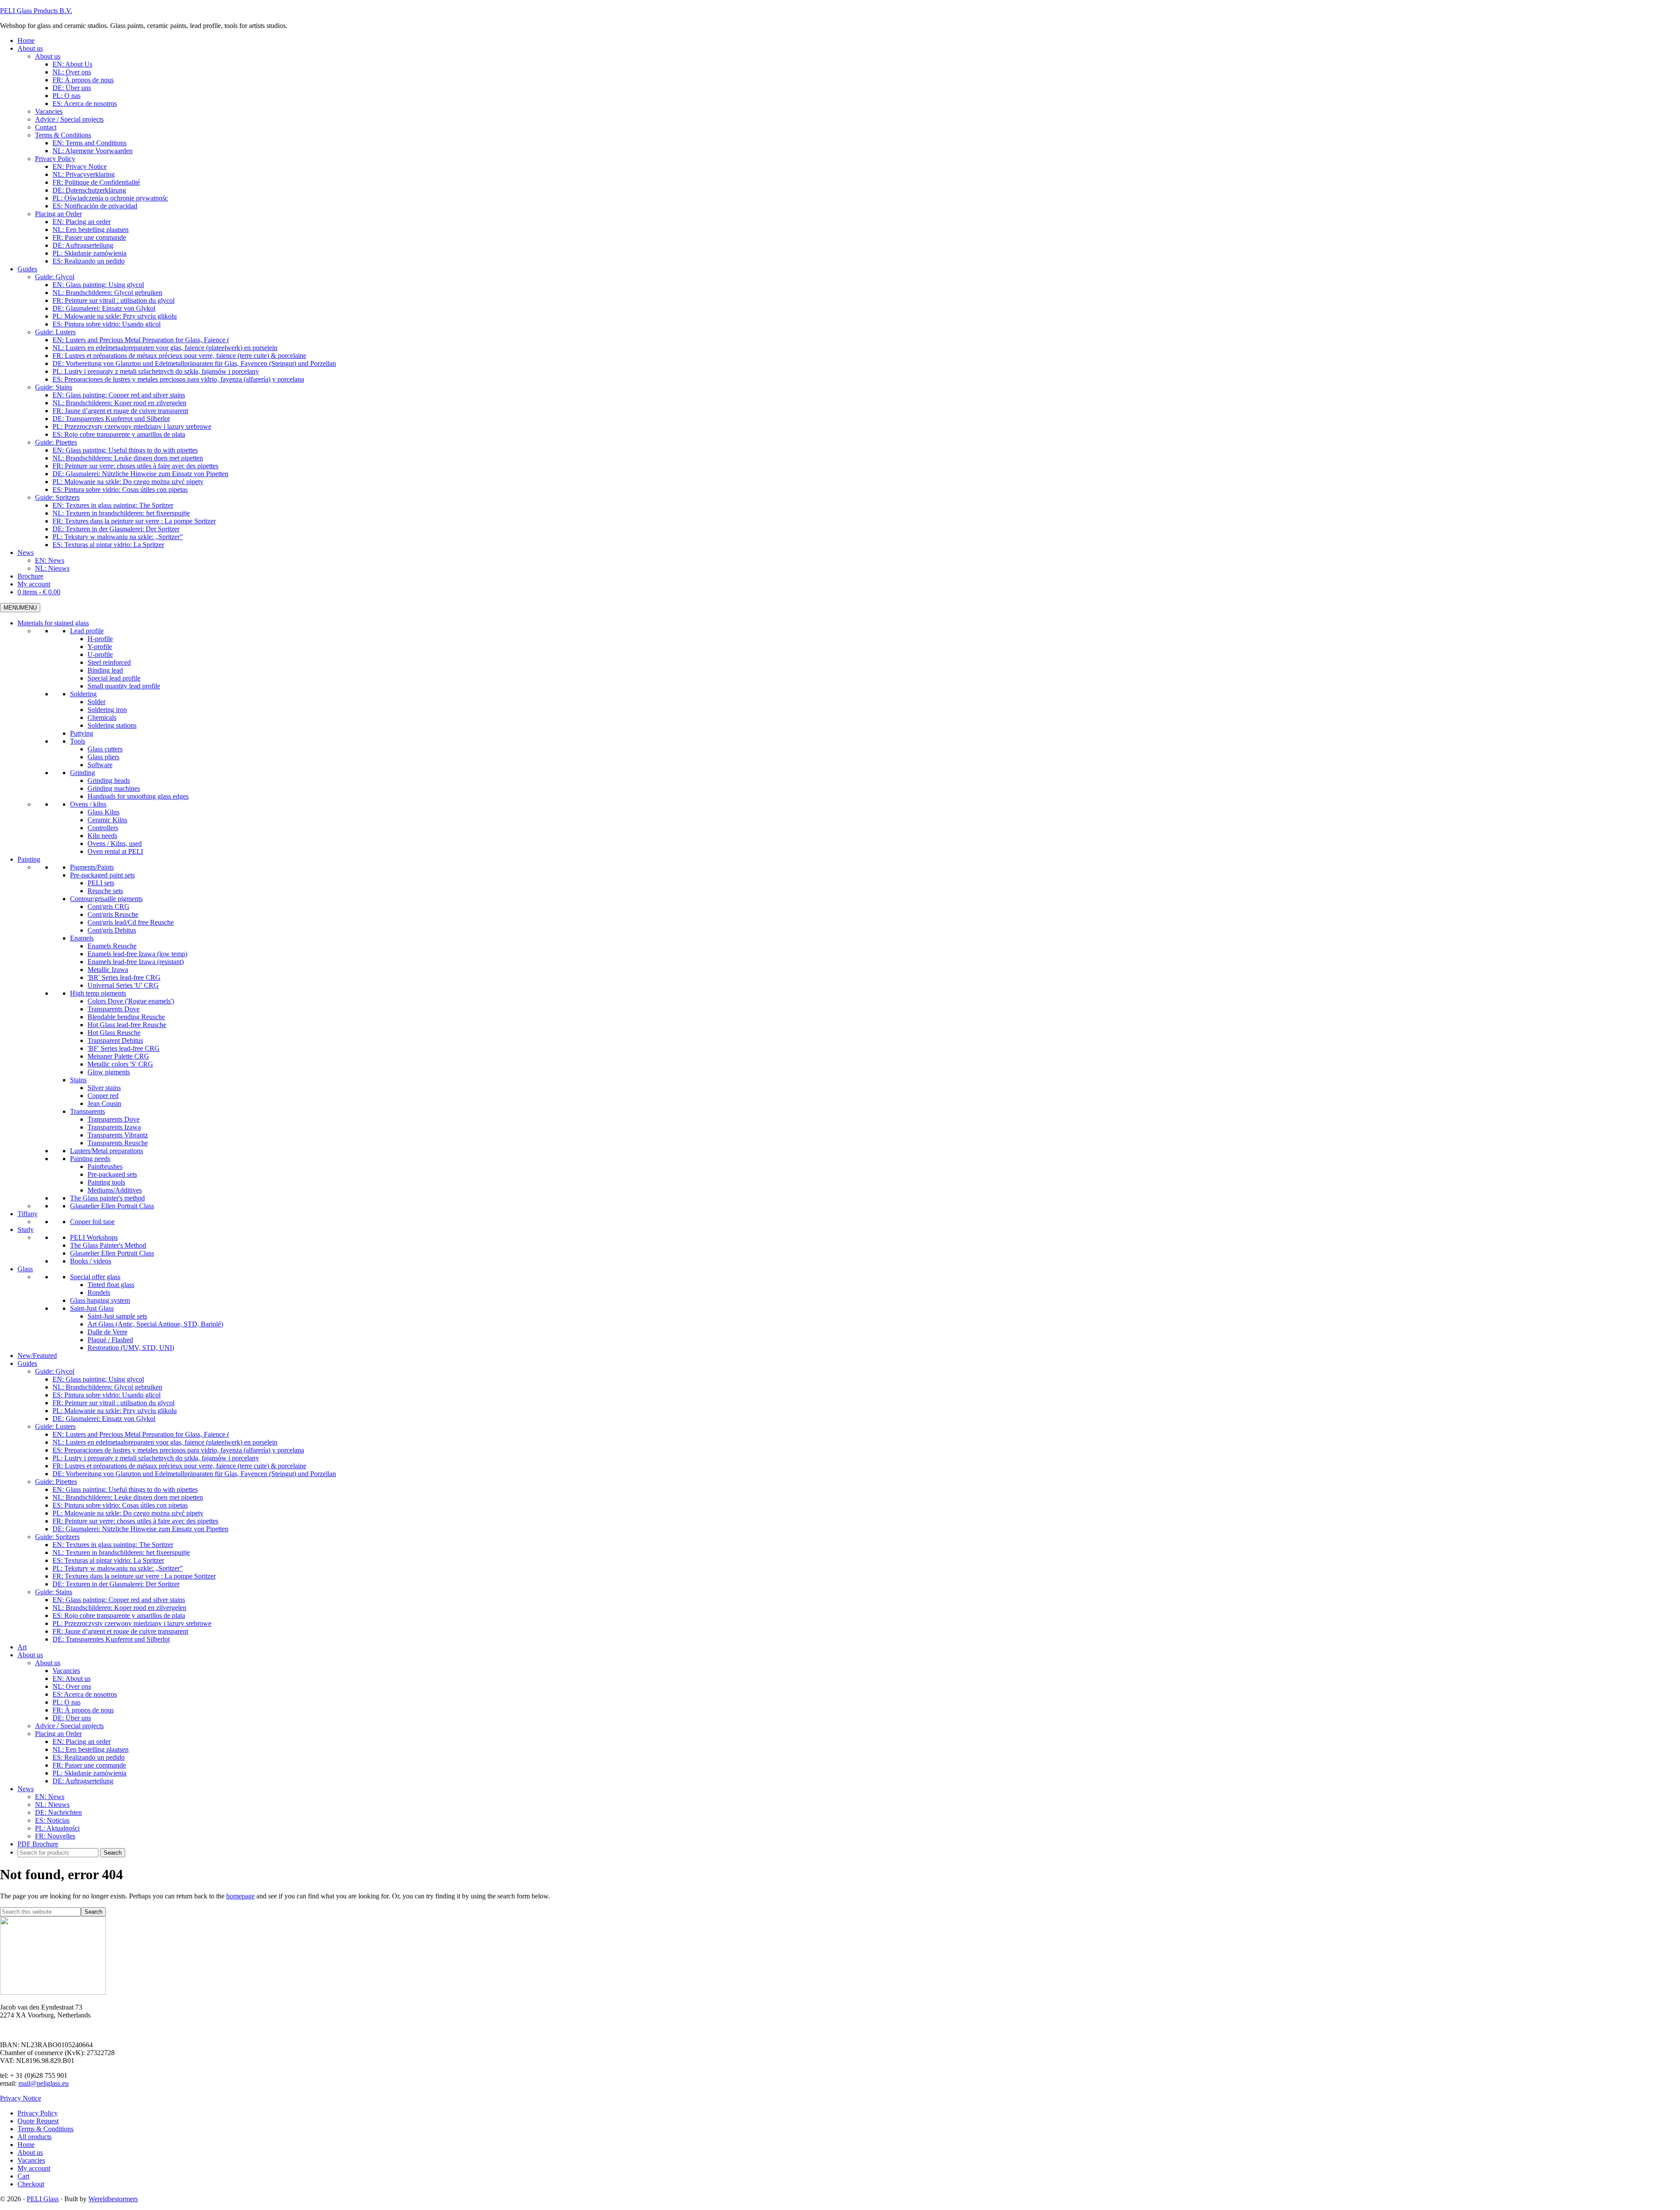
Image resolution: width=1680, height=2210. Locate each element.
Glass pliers (103, 757)
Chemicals (102, 717)
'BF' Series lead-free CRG (124, 1048)
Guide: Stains (54, 1592)
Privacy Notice (21, 2098)
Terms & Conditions (45, 2129)
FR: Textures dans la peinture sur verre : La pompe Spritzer (134, 1576)
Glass (25, 1269)
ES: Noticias (52, 1820)
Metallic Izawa (108, 970)
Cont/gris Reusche (113, 914)
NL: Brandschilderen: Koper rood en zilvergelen (119, 1608)
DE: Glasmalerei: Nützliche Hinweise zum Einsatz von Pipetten (140, 1529)
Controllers (103, 828)
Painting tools (106, 1182)
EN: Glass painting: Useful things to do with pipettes (125, 1489)
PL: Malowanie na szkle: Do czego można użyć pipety (128, 1513)
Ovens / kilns (88, 804)
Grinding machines (114, 788)
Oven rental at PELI (115, 851)
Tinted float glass (111, 1285)
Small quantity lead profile (124, 686)
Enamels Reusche (112, 946)
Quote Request (38, 2121)
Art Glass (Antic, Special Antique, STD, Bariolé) (155, 1324)
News (26, 1789)
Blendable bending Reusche (126, 1017)
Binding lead (105, 670)
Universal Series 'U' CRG (123, 985)
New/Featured (37, 1356)
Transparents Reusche (118, 1143)
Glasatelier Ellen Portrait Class (112, 1206)
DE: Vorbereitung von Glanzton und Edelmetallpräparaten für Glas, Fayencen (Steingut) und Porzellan (194, 1474)
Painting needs (90, 1159)
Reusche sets (105, 891)
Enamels (82, 938)
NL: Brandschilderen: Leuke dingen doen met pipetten (128, 1497)
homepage (240, 1896)
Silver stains (104, 1088)
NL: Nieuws (52, 1805)
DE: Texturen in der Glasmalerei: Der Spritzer (116, 1584)
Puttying (82, 733)
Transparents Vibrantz (118, 1135)
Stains (78, 1080)
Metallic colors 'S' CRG (120, 1064)
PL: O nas (66, 1702)
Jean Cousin (104, 1103)
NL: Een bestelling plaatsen (91, 1749)
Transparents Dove (114, 1009)
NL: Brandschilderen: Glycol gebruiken (107, 1387)
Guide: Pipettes (56, 1482)
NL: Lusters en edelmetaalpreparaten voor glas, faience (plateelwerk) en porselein (165, 1442)
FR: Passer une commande (89, 1765)
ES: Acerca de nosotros (85, 1694)
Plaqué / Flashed (110, 1340)
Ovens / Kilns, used (115, 844)
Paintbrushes (105, 1166)
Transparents (87, 1111)
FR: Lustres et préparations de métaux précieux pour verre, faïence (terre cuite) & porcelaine (179, 1466)
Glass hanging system (100, 1300)
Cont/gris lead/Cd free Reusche (131, 922)
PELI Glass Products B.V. (36, 11)
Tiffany (28, 1214)
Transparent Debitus (115, 1040)
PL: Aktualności (57, 1828)
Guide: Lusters (55, 1426)
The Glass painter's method (107, 1198)
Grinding (82, 773)
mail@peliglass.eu (44, 2083)
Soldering (83, 694)
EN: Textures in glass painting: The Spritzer (113, 1545)
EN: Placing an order (82, 1742)
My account (34, 2168)
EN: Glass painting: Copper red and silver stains (119, 1600)
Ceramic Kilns (107, 820)
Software (100, 765)
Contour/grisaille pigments (106, 899)
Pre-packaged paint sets (102, 875)
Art (22, 1647)
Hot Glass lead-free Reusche (127, 1025)
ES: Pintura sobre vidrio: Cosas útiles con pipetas (120, 1505)
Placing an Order (58, 1734)
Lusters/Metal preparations (107, 1151)
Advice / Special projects (69, 1726)
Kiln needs (102, 836)
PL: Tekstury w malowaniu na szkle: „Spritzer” (118, 1568)
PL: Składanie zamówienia (89, 1773)
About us (30, 1655)
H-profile (100, 639)
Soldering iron (107, 710)
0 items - (39, 592)
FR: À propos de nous (83, 1710)
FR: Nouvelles (55, 1836)
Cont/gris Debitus (112, 930)
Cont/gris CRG (108, 907)
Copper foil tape (92, 1222)
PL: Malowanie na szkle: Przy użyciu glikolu (115, 1411)
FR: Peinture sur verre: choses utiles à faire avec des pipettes (135, 1521)
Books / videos (91, 1261)
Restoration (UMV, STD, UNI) (131, 1348)
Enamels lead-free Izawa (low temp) (137, 954)
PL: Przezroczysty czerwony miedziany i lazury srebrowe (132, 1623)
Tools (78, 741)
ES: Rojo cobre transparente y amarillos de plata (119, 1615)
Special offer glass (95, 1277)
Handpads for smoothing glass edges (138, 796)
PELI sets (101, 883)
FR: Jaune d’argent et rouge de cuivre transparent (120, 1631)
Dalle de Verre (107, 1332)
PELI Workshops (94, 1237)
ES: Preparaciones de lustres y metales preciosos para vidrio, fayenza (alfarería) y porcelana (178, 1450)
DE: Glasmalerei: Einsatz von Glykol (104, 1419)
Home (26, 2145)
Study (26, 1230)
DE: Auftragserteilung (83, 1781)
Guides (27, 1363)
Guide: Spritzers (57, 1537)
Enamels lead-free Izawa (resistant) (136, 962)
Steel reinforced (109, 662)
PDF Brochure (38, 1844)
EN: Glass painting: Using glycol (98, 1379)
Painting (29, 859)
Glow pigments (109, 1072)
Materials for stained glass (53, 623)
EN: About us (72, 1679)
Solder (96, 702)
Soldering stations (112, 725)
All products (35, 2137)
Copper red (103, 1096)
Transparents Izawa (114, 1127)
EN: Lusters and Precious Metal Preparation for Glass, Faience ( (141, 1434)
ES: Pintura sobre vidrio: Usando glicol (107, 1395)
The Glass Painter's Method (108, 1245)
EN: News (50, 1797)
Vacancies (66, 1671)
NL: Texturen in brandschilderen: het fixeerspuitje (121, 1552)
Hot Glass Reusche (114, 1033)
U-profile (100, 654)
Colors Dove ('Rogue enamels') (131, 1001)
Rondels (99, 1293)
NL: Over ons (72, 1686)
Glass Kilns (103, 812)
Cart (23, 2176)
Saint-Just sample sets (117, 1316)
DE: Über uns (72, 1718)
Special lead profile (114, 678)
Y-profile (100, 647)
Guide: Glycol (55, 1371)
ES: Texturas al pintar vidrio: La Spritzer (108, 1560)
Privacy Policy (38, 2113)
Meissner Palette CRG (118, 1056)
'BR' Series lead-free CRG (124, 977)
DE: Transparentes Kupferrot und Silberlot (111, 1639)
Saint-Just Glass (92, 1308)
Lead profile (87, 631)
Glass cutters (105, 749)
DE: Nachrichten (58, 1812)
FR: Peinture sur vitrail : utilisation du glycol (114, 1403)
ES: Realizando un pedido (89, 1757)
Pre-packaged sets (112, 1174)
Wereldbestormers (113, 2199)
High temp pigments (98, 993)
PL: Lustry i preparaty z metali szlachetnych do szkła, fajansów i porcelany (156, 1458)
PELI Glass (43, 2199)
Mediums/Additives (115, 1190)
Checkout (31, 2184)
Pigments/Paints (92, 867)
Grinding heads (109, 781)
